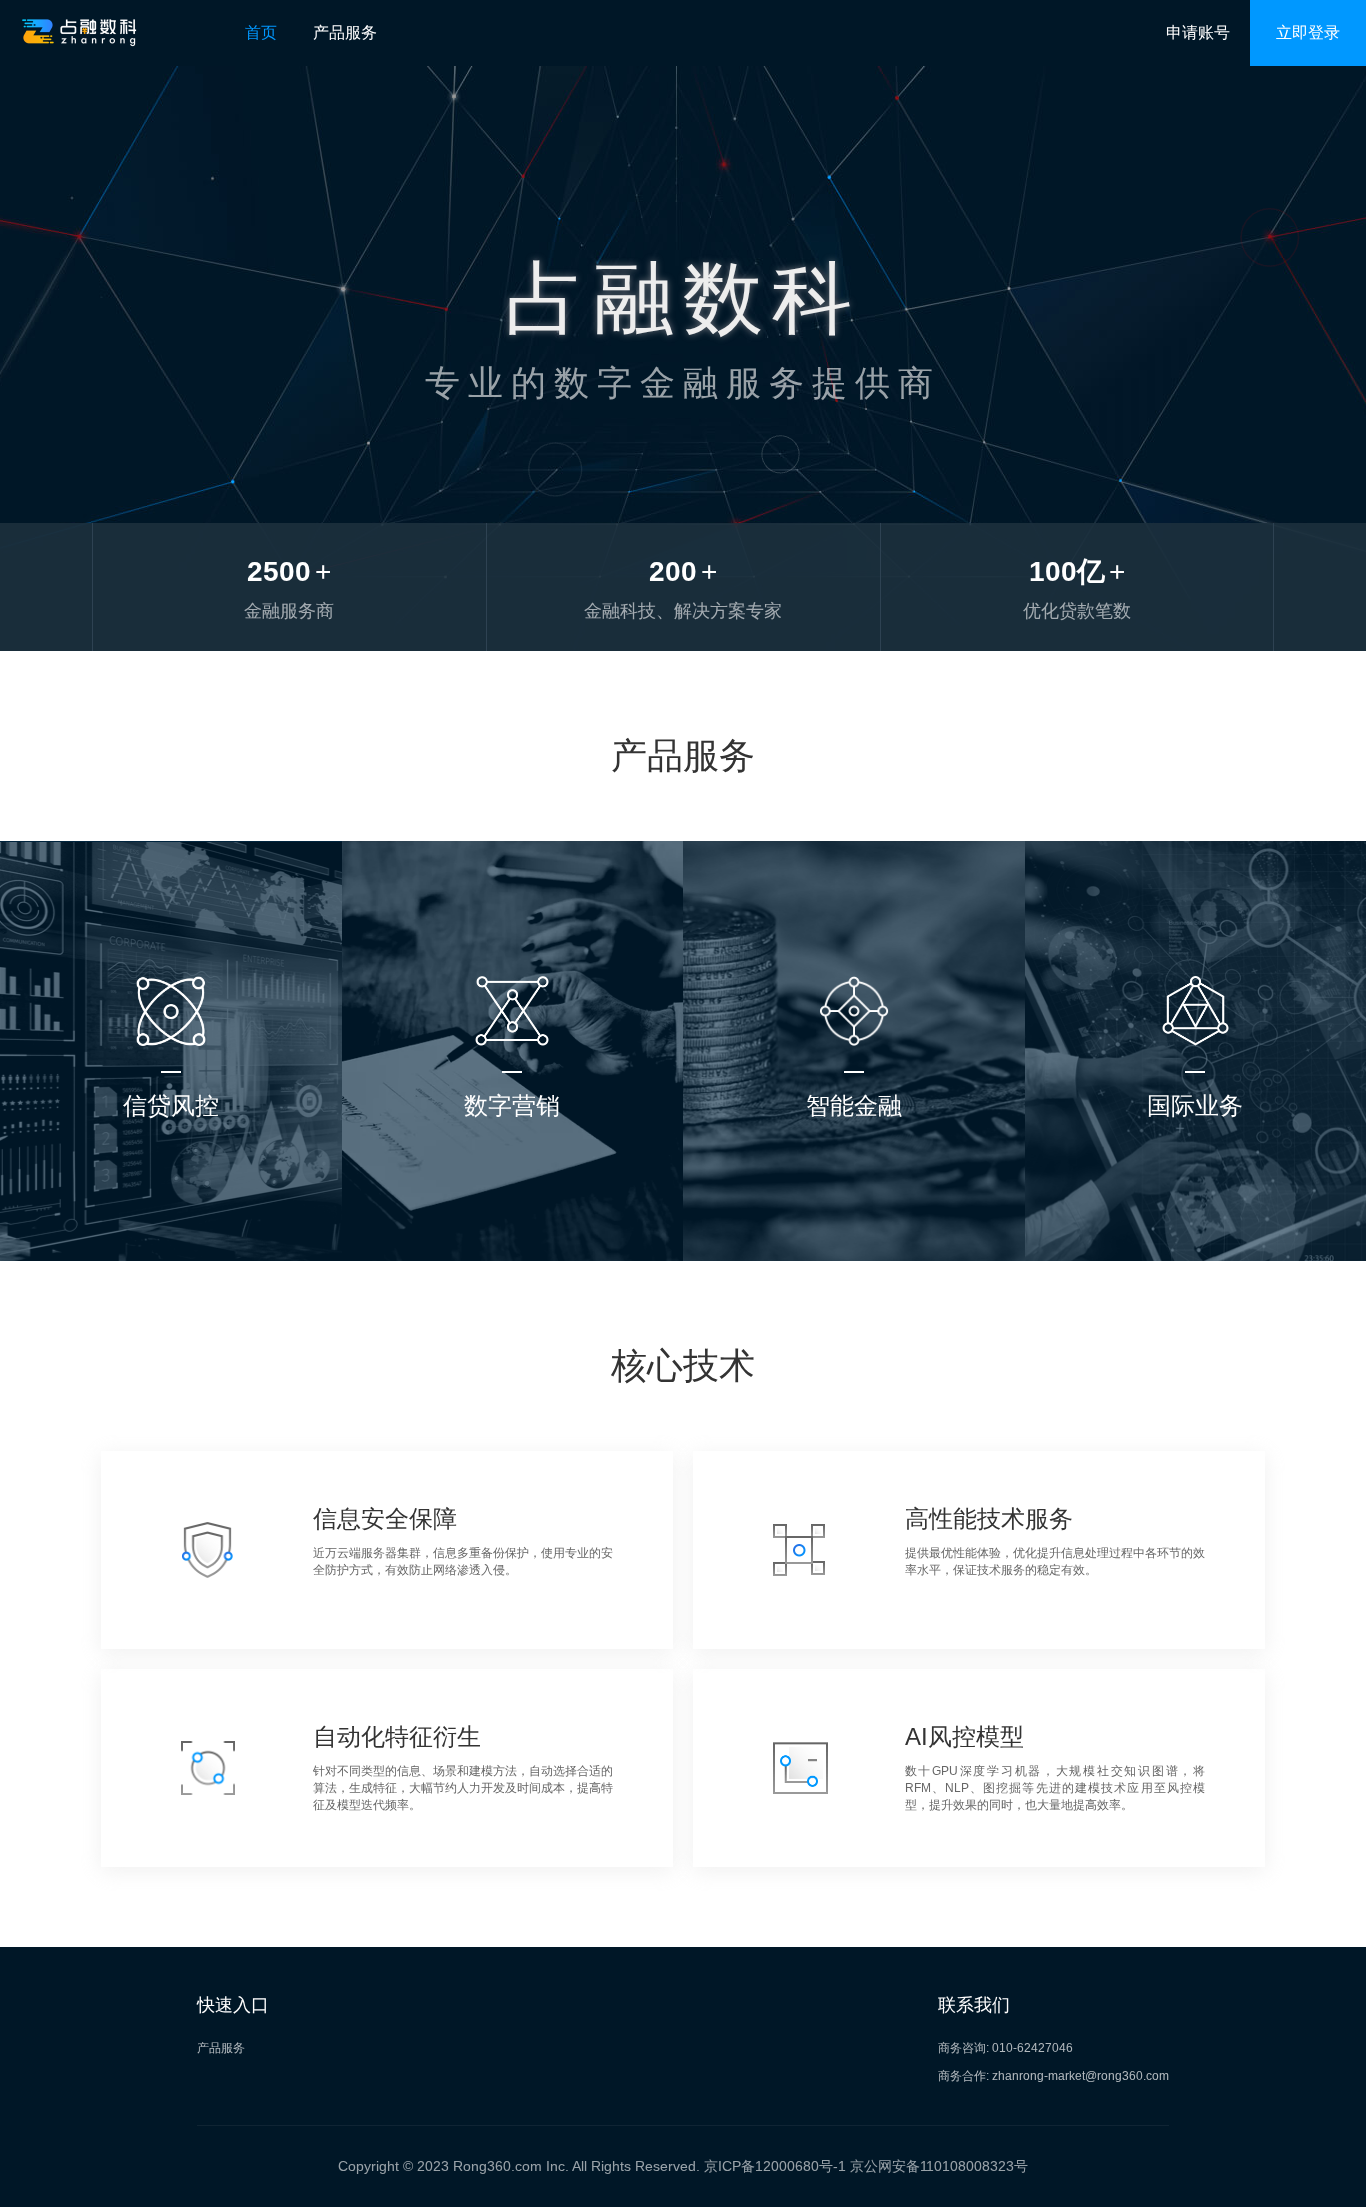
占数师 (512, 1169)
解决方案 (512, 1205)
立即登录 (1308, 32)
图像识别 (854, 1169)
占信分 (171, 1205)
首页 (261, 32)
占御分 (171, 1169)
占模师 (171, 1241)
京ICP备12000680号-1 (775, 2166)
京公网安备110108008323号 (939, 2166)
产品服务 (345, 32)
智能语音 (854, 1205)
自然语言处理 (854, 1241)
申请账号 (1198, 32)
